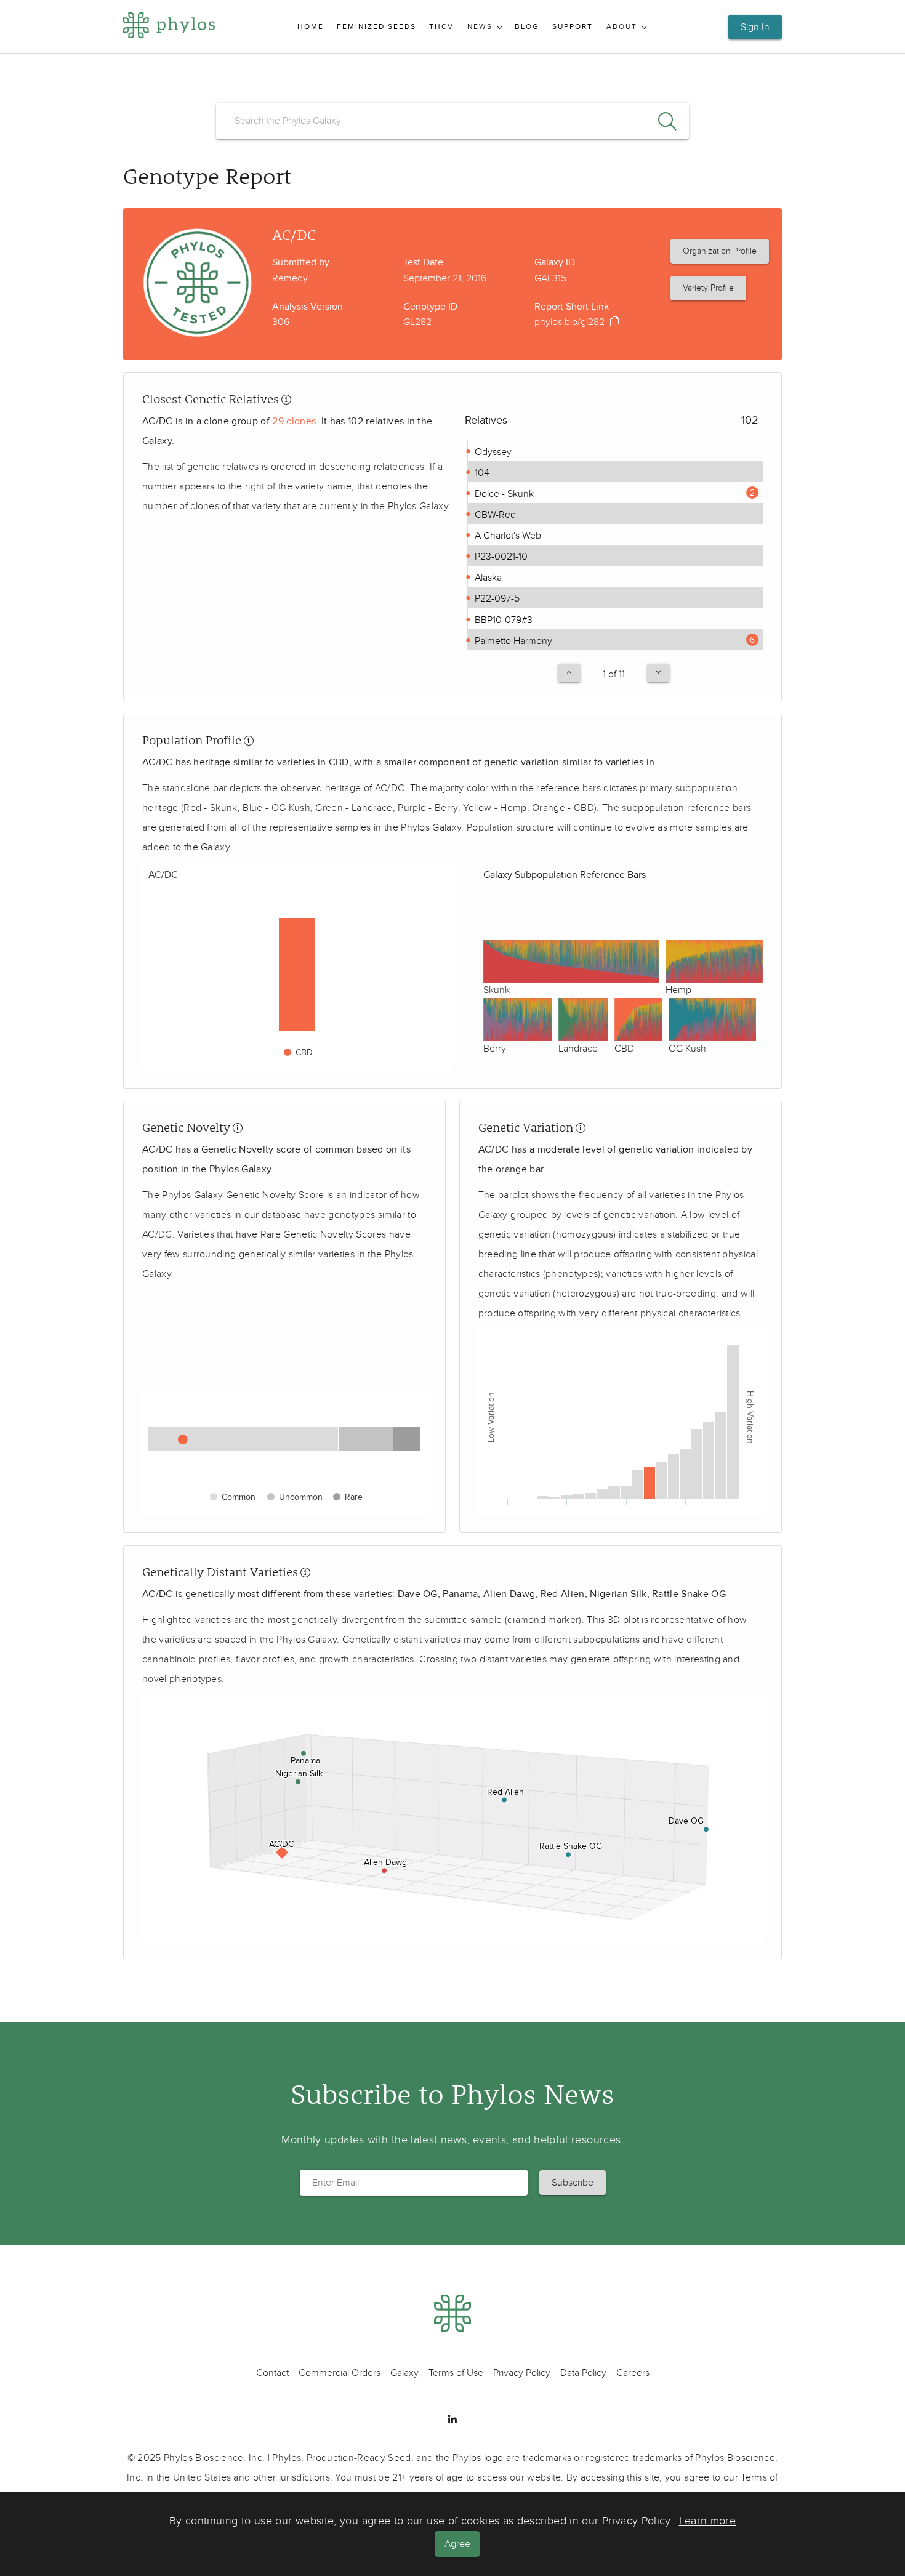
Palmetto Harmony (512, 641)
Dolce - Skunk (503, 494)
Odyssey (492, 452)
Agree (457, 2544)
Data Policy (583, 2373)
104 (481, 473)
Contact (272, 2373)
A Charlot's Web (507, 536)
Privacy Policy (522, 2373)
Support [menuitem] (573, 27)
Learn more (708, 2521)
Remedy (290, 278)
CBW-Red (494, 515)
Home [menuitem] (311, 27)
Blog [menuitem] (527, 27)
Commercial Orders (340, 2373)
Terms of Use (456, 2373)
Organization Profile (720, 251)
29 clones (294, 421)
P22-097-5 (496, 598)
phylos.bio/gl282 (569, 322)
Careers (633, 2373)
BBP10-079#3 (502, 620)
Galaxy (404, 2373)
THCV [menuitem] (441, 27)
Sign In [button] (755, 27)
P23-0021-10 (500, 557)
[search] (452, 121)
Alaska (487, 578)
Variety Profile (708, 288)
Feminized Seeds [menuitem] (376, 27)
